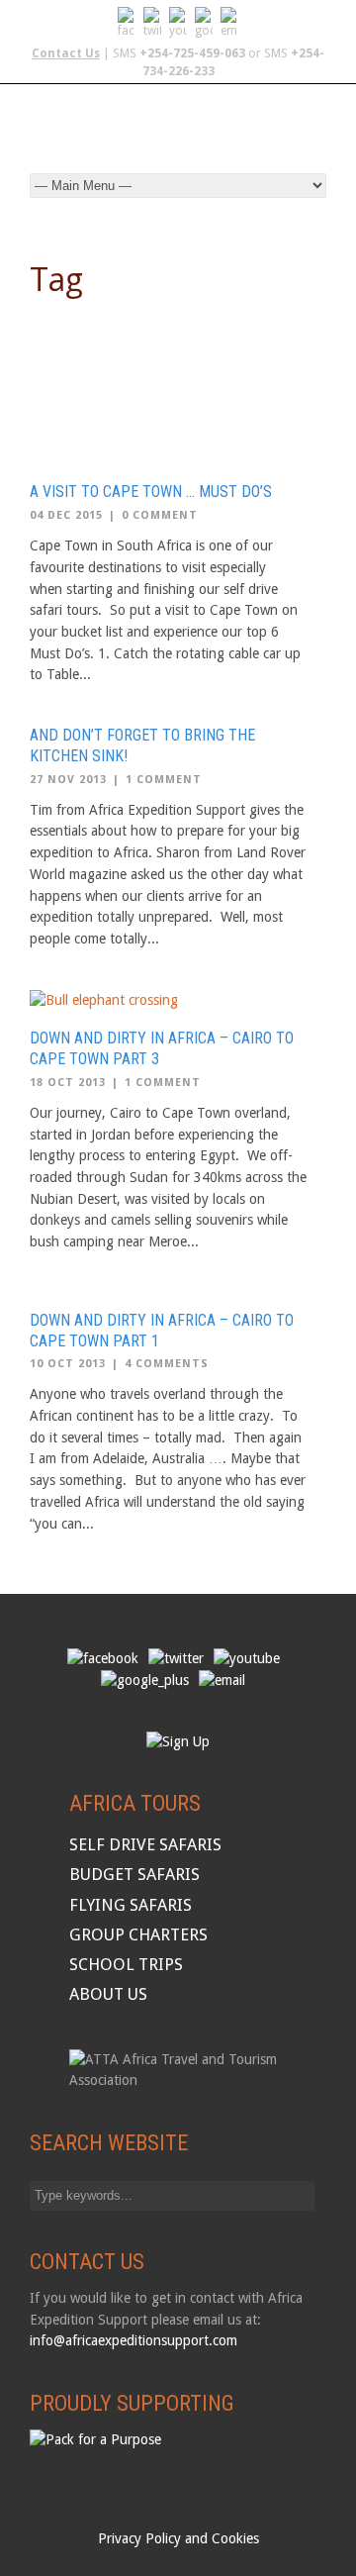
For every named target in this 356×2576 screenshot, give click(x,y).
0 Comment (160, 515)
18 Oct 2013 (68, 1083)
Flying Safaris (131, 1905)
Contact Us (66, 53)
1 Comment (164, 780)
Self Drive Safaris (145, 1844)
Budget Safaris (134, 1874)
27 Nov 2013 (68, 780)
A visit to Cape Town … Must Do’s (151, 492)
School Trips (126, 1964)
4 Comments (167, 1364)
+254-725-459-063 (192, 53)
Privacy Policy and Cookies (178, 2538)
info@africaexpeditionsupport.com (133, 2340)
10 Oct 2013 (68, 1364)
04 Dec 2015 (66, 515)
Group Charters (138, 1934)
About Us (108, 1994)
